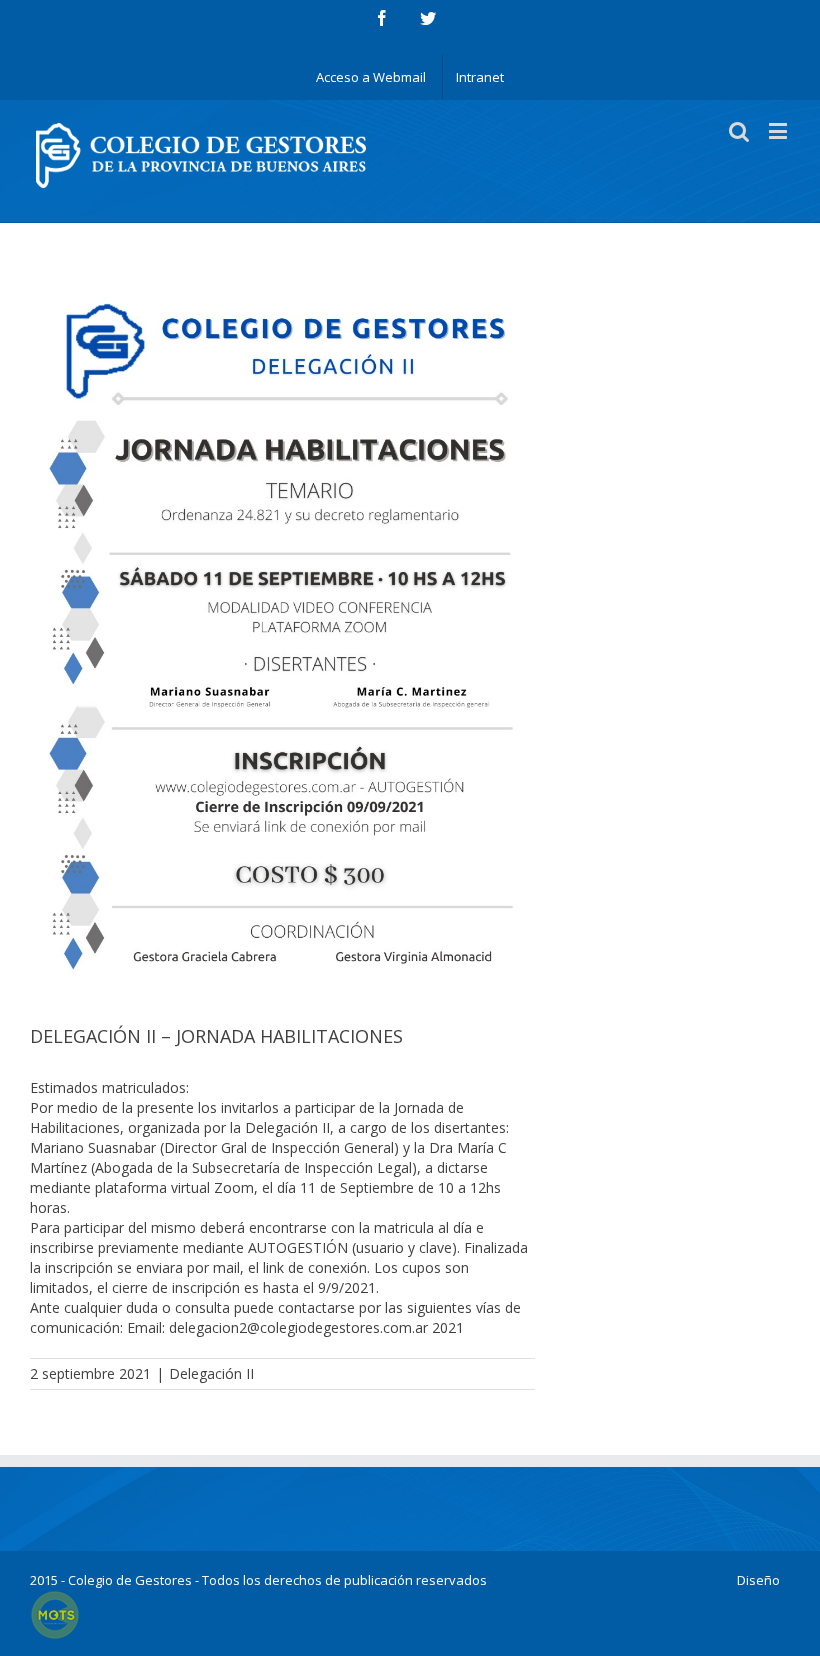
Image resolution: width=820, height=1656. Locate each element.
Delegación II (211, 1373)
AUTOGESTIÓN (300, 1247)
